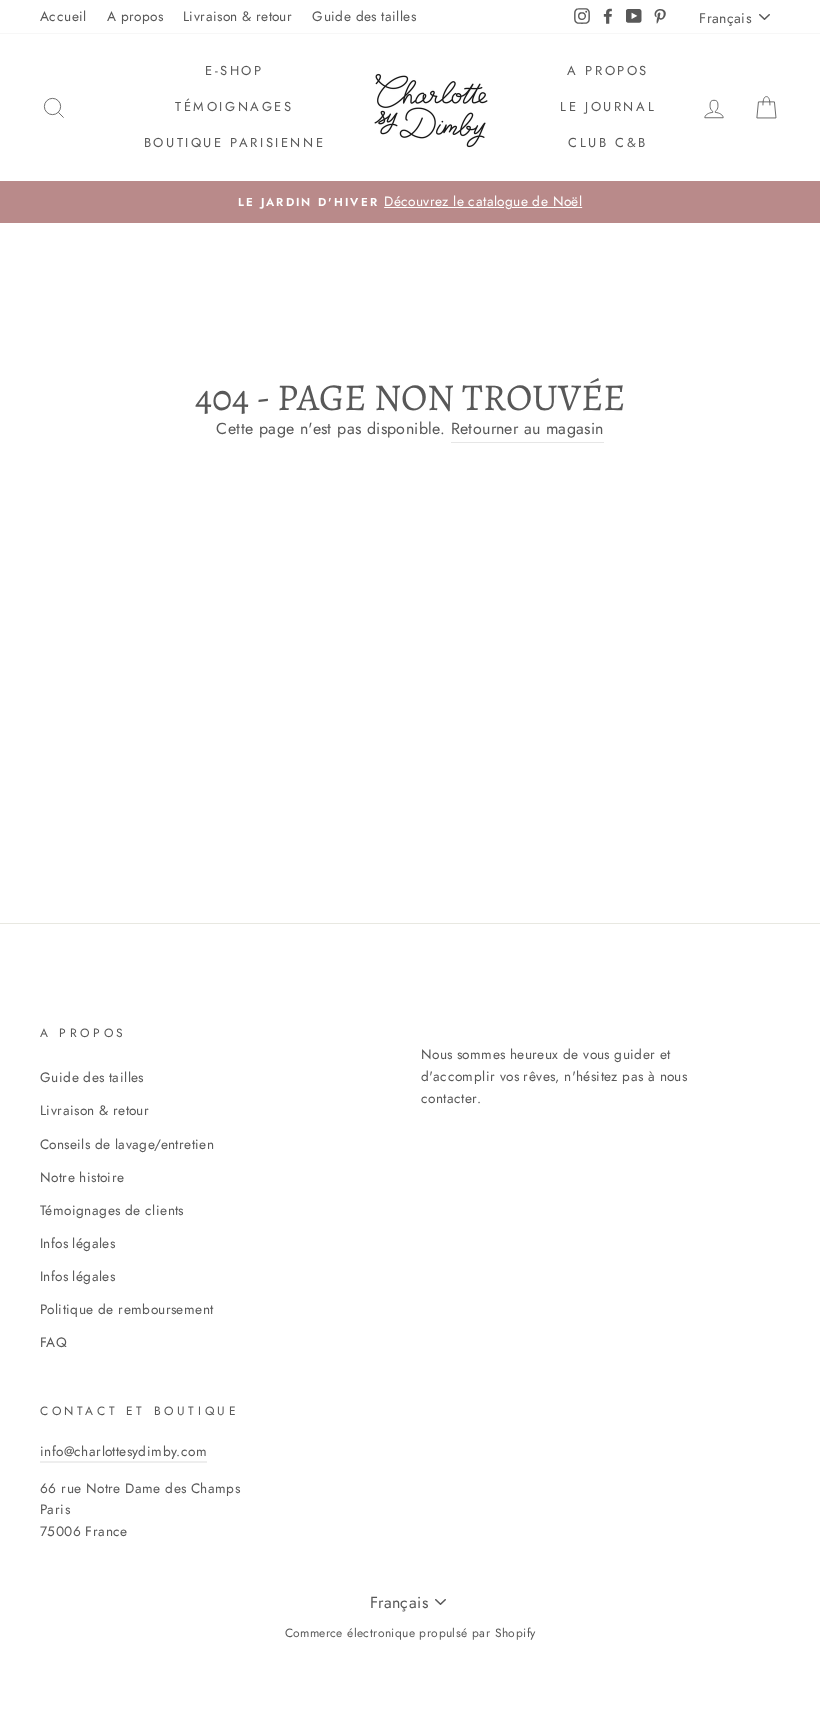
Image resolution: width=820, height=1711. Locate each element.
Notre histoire (82, 1177)
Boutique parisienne (234, 142)
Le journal (608, 106)
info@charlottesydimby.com (123, 1451)
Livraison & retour (237, 16)
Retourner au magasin (527, 428)
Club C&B (608, 142)
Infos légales (77, 1243)
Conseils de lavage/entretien (127, 1144)
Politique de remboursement (126, 1309)
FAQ (53, 1342)
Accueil (63, 16)
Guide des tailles (364, 16)
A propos (135, 16)
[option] (410, 202)
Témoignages (234, 106)
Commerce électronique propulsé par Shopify (410, 1633)
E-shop (234, 70)
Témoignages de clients (112, 1210)
